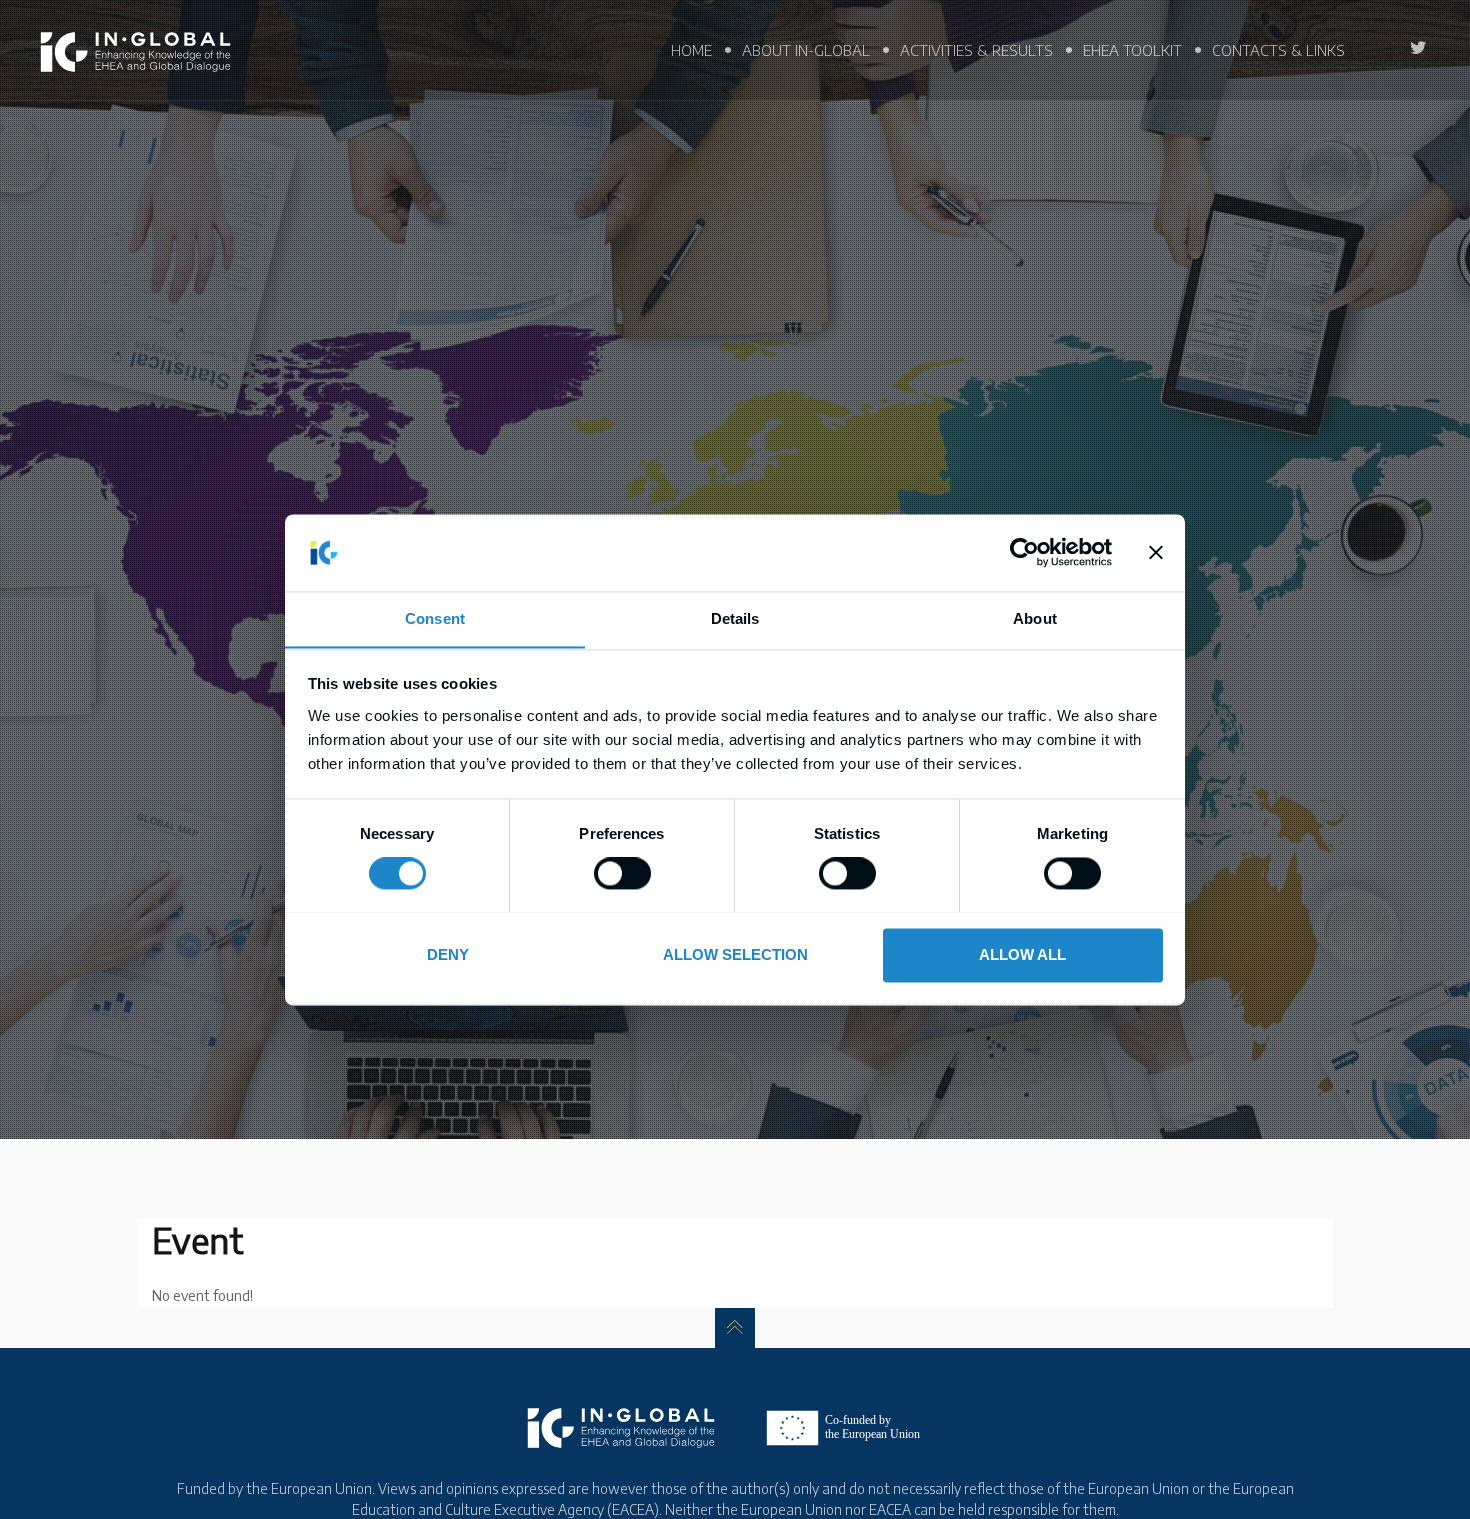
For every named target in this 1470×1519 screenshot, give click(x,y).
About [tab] (1035, 618)
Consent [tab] (435, 618)
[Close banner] (1156, 552)
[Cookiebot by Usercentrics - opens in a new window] (1024, 552)
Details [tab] (735, 618)
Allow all (1022, 954)
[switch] (622, 873)
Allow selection (735, 954)
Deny (448, 954)
